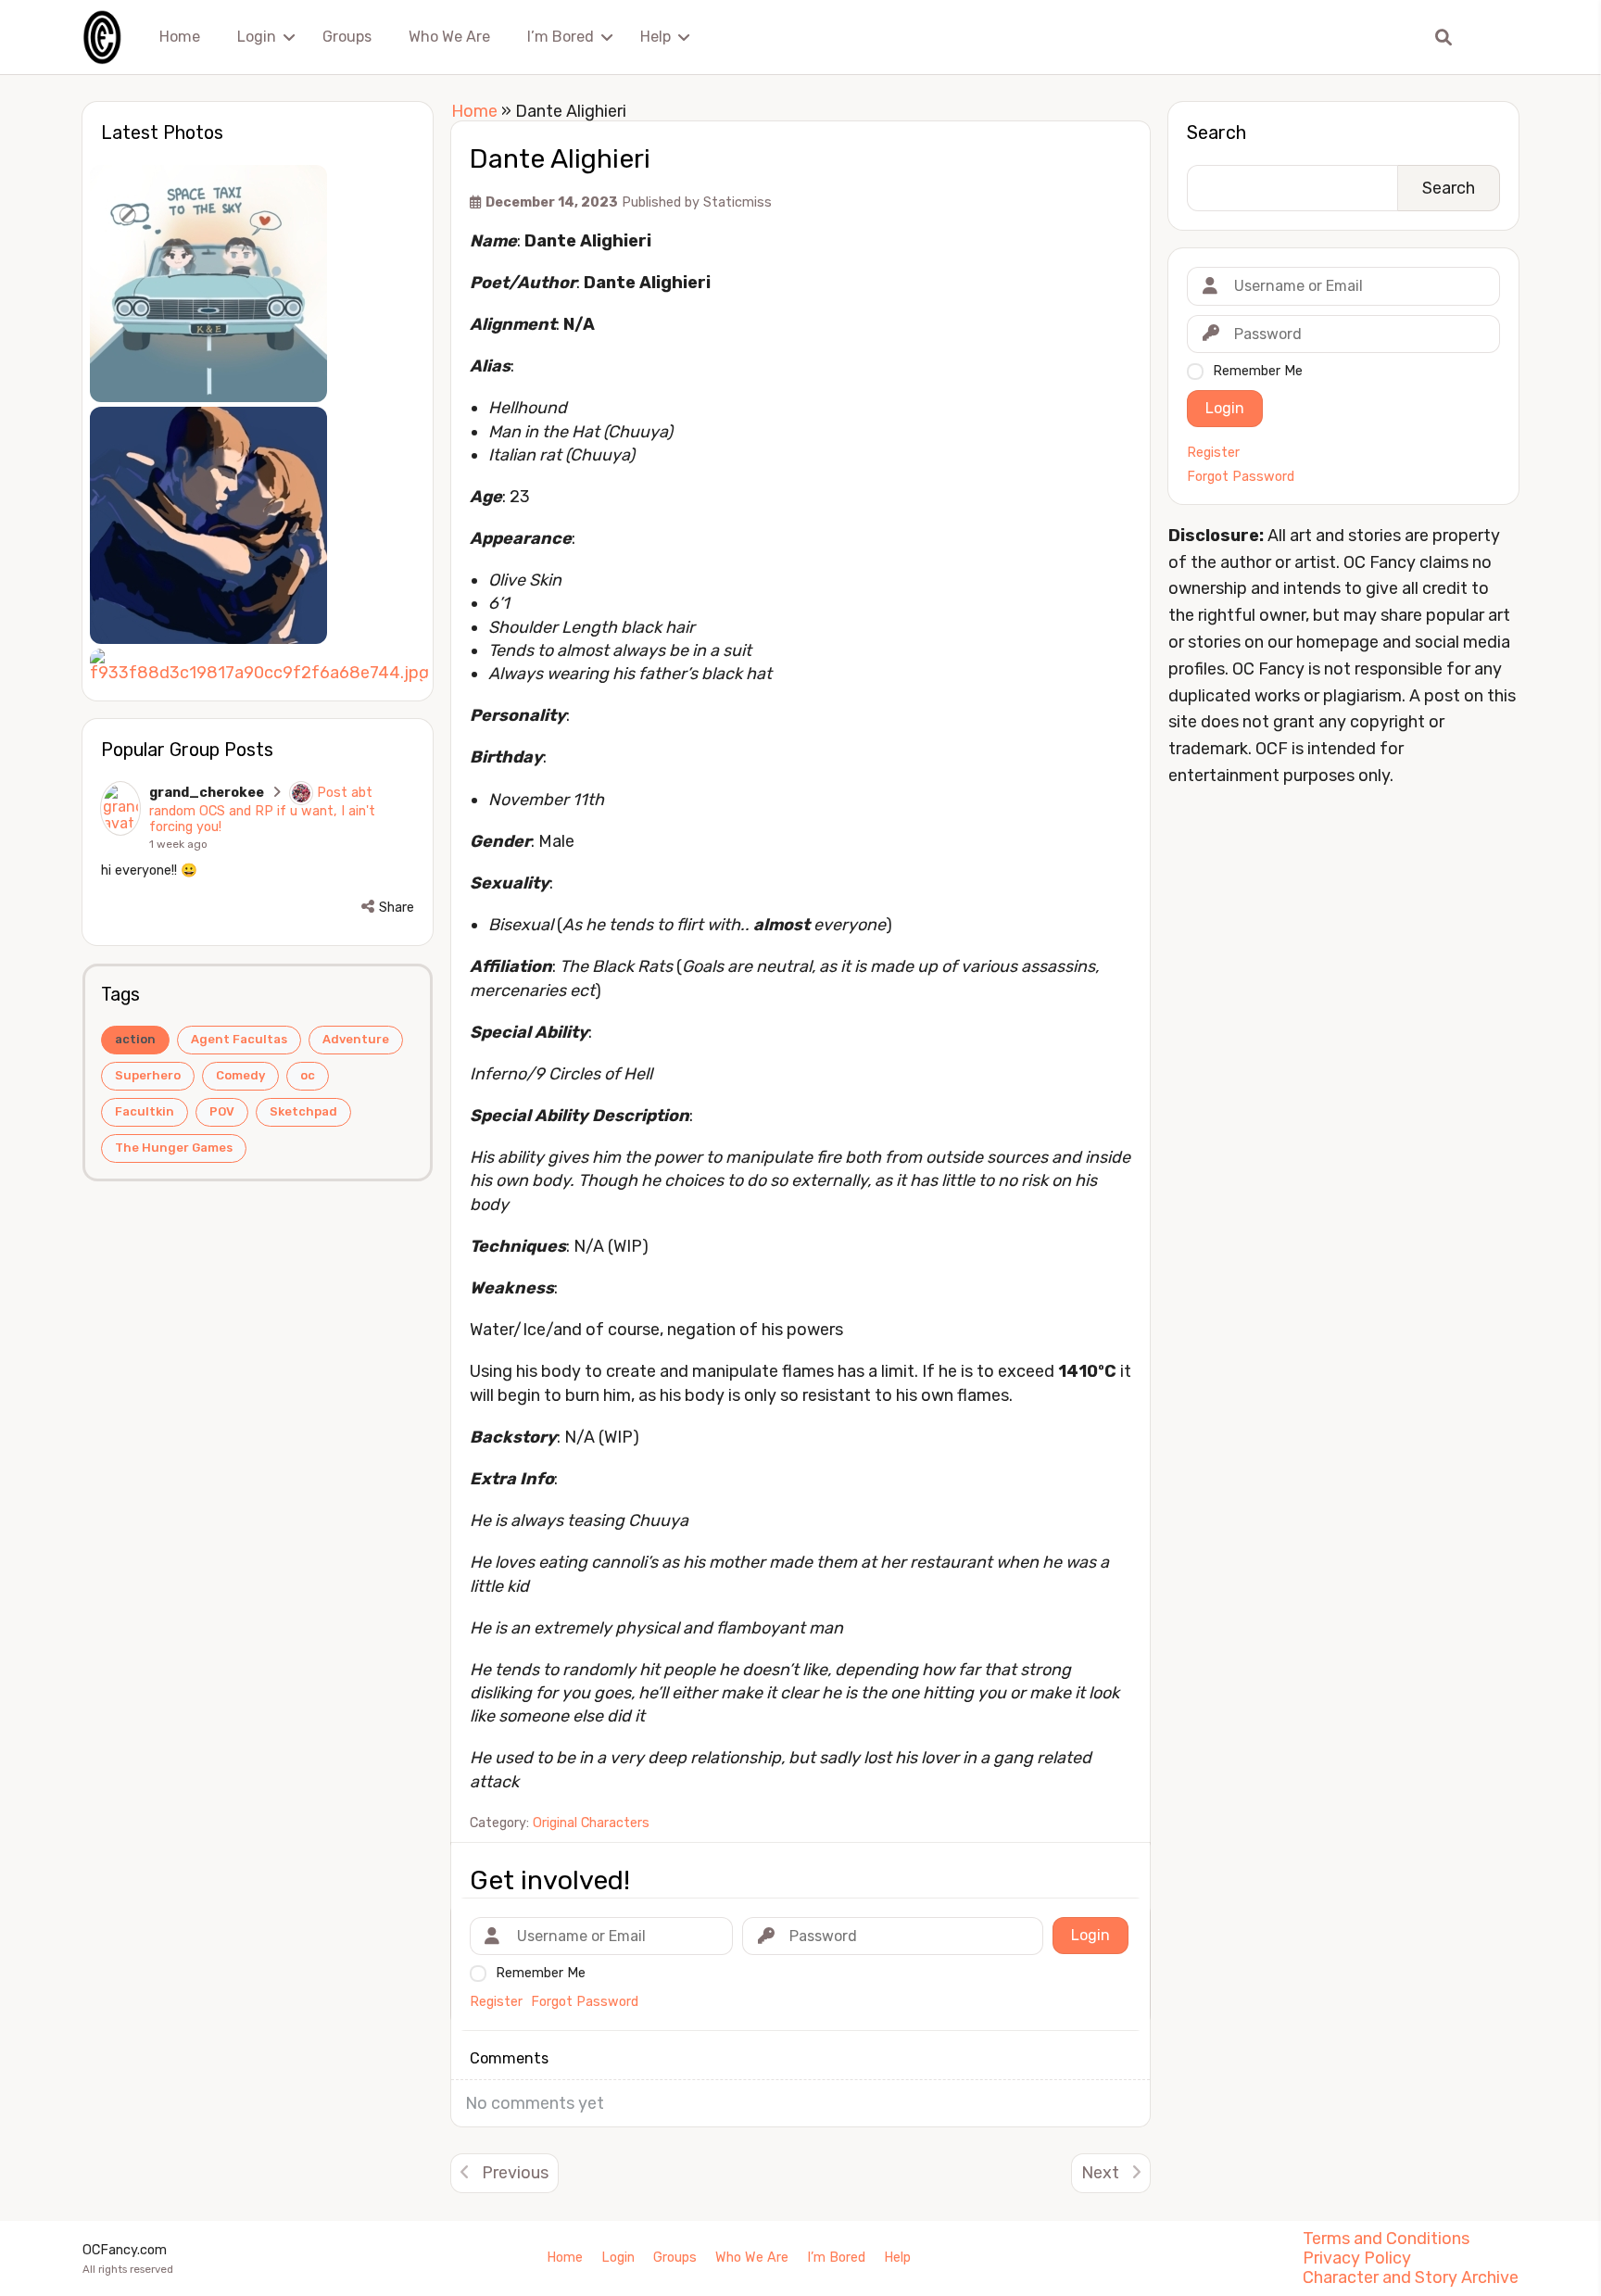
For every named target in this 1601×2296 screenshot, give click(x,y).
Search (1217, 132)
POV (222, 1111)
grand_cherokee (207, 793)
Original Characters (591, 1823)
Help (656, 37)
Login (257, 37)
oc (308, 1075)
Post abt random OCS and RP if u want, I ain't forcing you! (262, 810)
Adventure (356, 1039)
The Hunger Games (174, 1148)
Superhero (148, 1075)
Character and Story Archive (1411, 2277)
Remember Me (1258, 371)
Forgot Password (1241, 477)
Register (1213, 453)
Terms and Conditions (1386, 2239)
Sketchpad (303, 1111)
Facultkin (145, 1111)
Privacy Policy (1357, 2258)
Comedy (240, 1075)
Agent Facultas (239, 1039)
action (135, 1039)
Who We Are (449, 37)
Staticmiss (737, 202)
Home (180, 37)
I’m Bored (561, 37)
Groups (347, 37)
